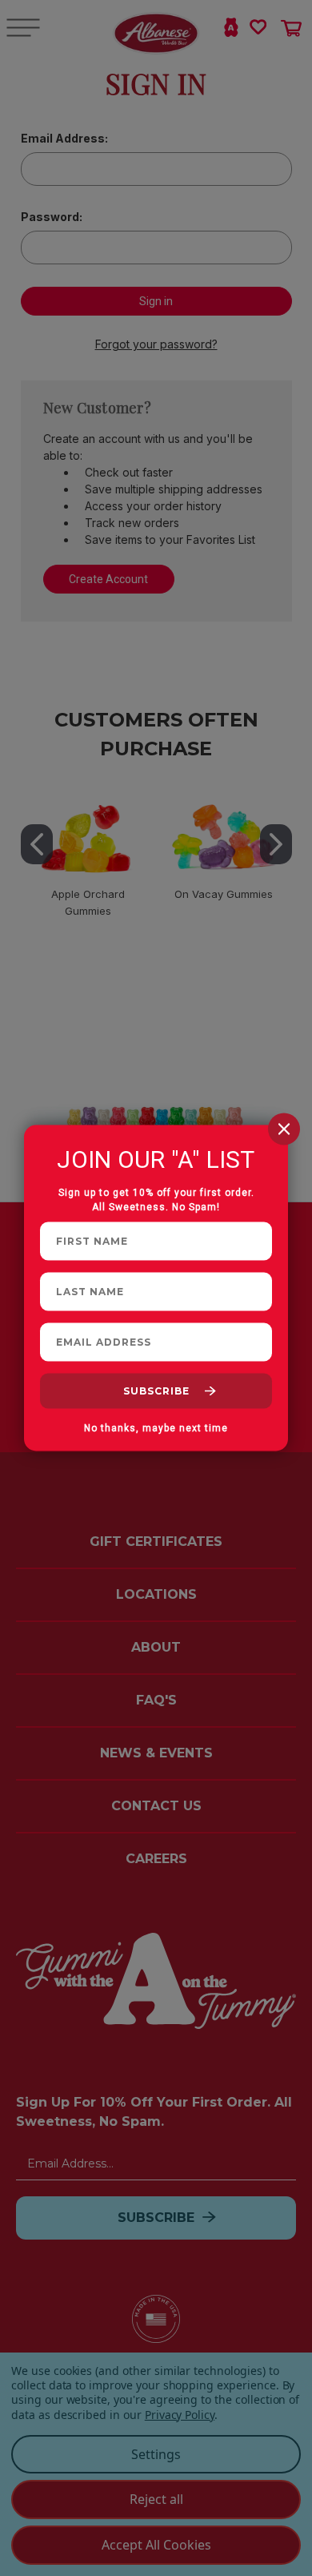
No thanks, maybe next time (156, 1428)
